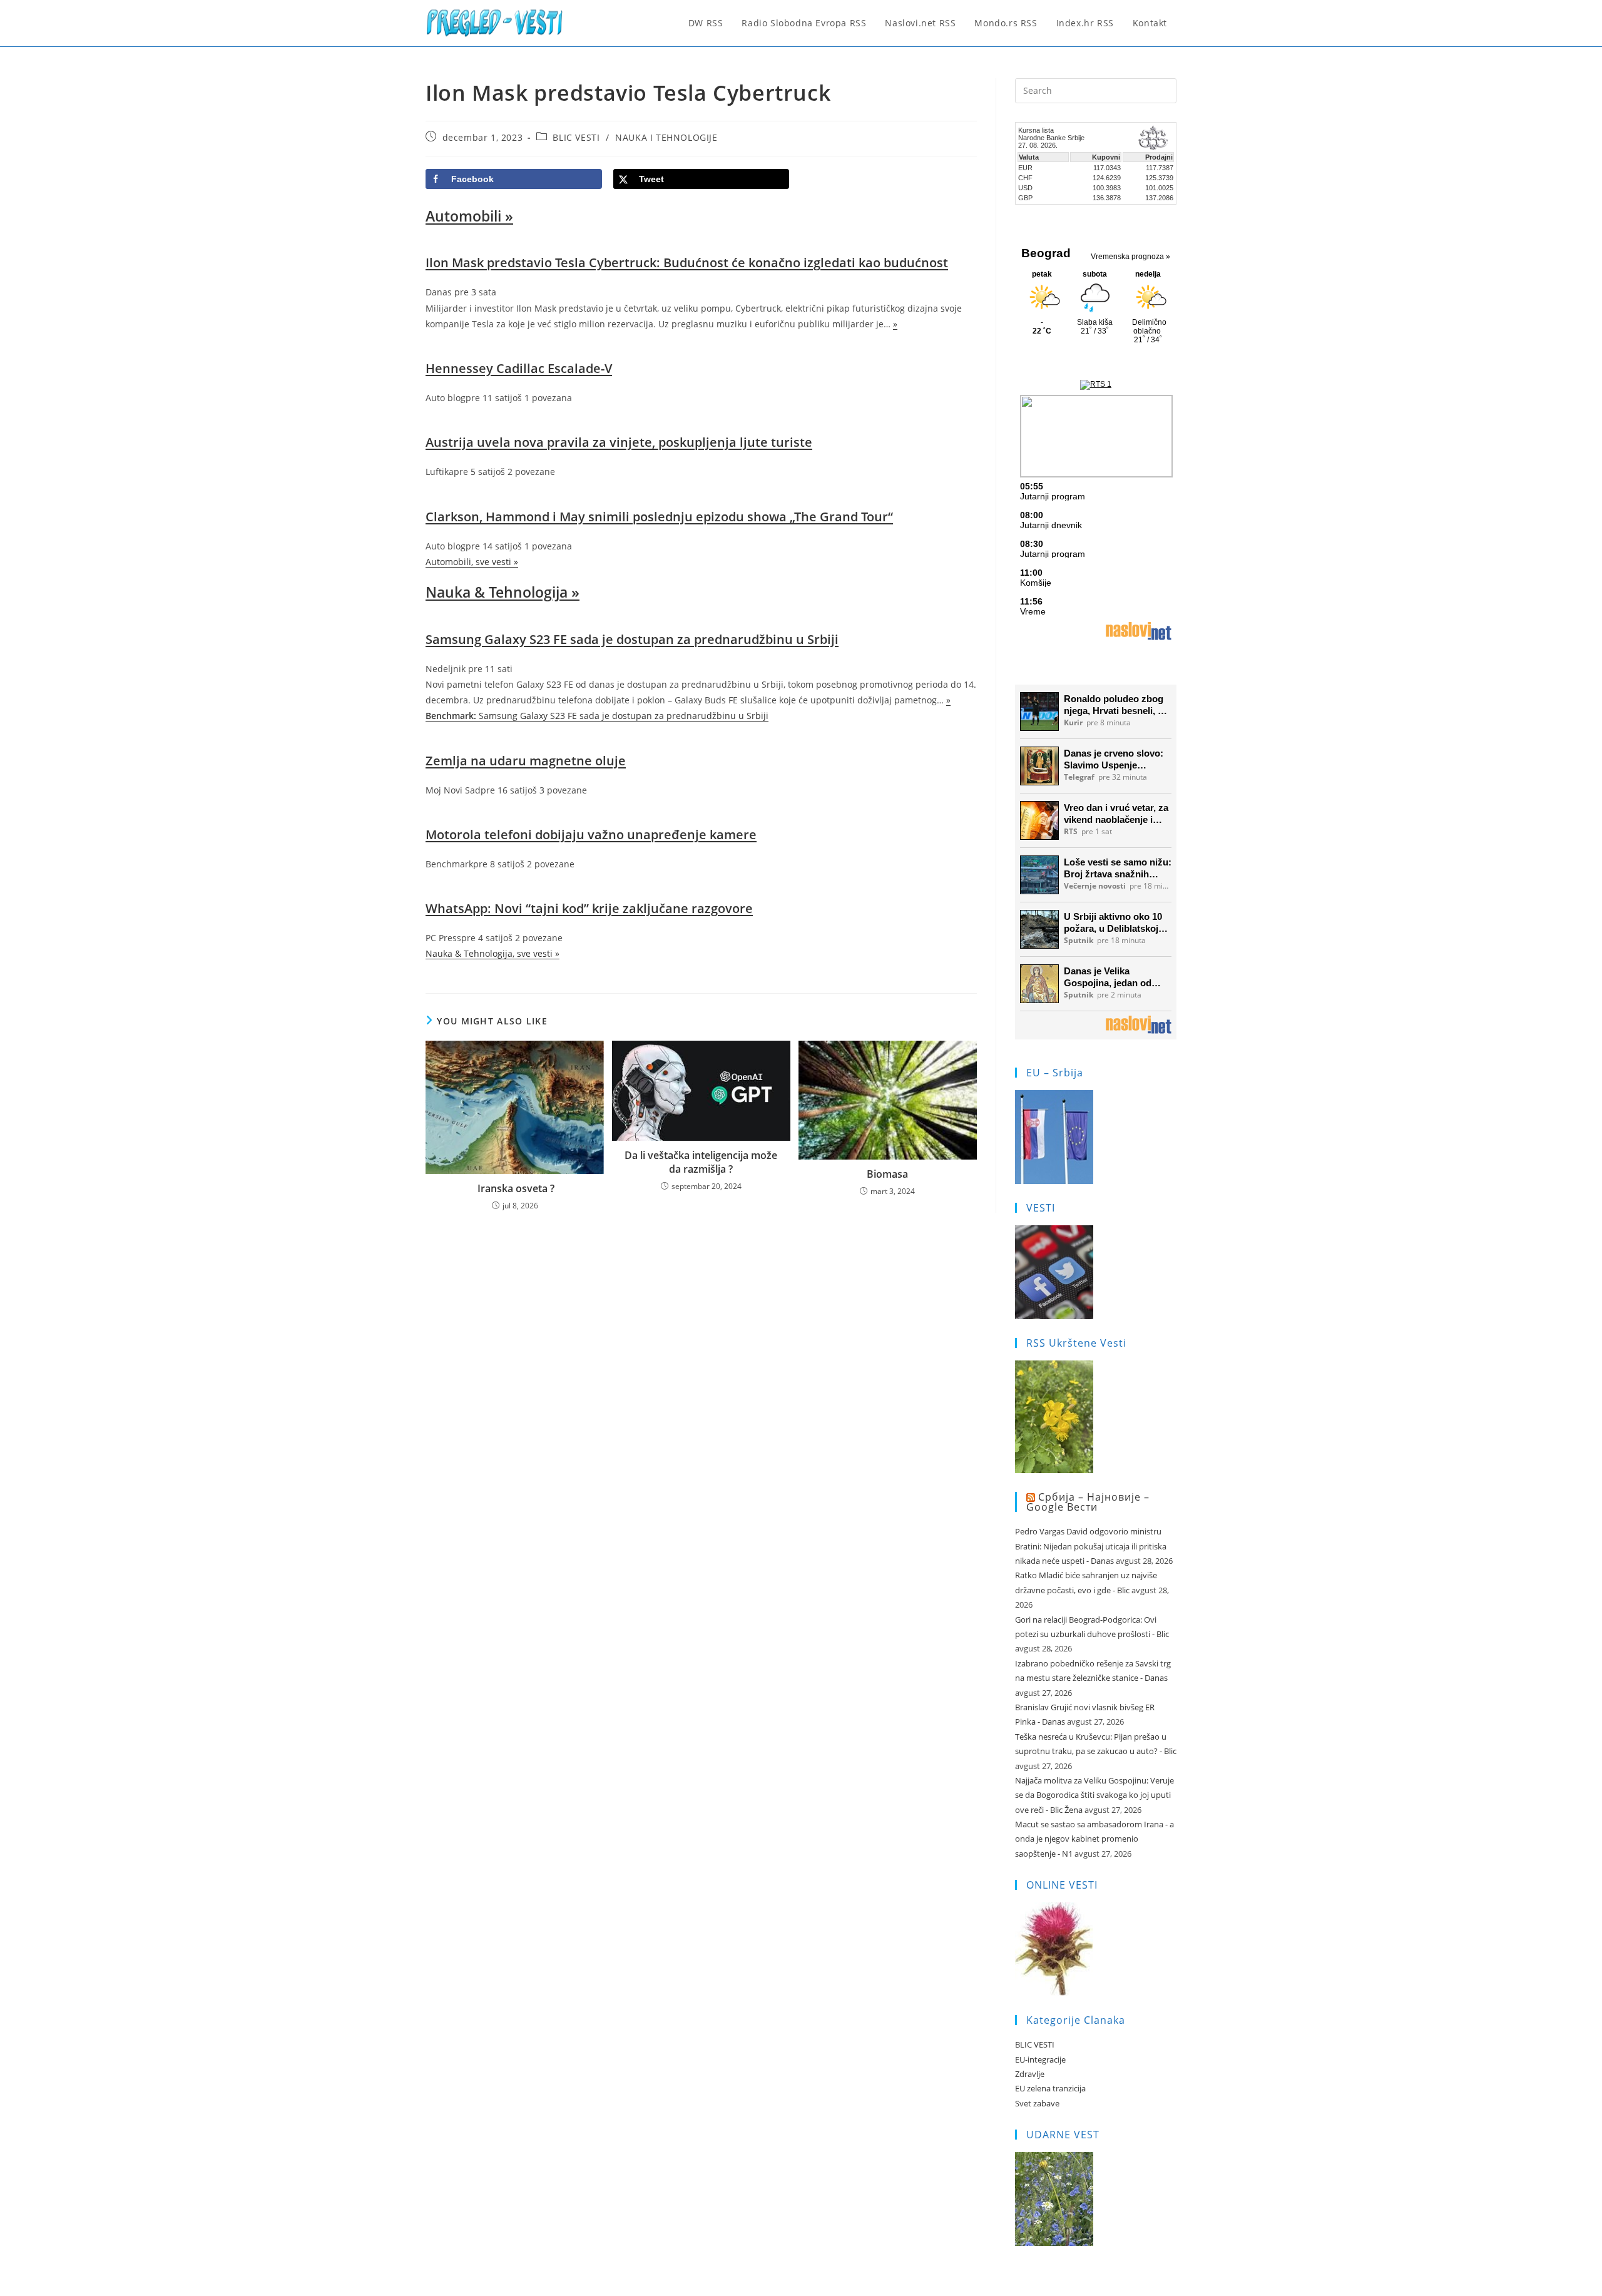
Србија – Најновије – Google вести (1088, 1502)
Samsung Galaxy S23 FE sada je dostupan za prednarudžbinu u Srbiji (632, 639)
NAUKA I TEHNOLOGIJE (666, 137)
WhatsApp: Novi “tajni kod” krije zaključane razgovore (589, 908)
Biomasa (887, 1174)
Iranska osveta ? (515, 1188)
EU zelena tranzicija (1050, 2088)
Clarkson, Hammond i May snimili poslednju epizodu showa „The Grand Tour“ (659, 517)
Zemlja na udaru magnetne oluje (526, 761)
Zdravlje (1030, 2074)
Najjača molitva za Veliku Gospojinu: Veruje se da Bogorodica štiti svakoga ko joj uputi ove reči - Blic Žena (1094, 1795)
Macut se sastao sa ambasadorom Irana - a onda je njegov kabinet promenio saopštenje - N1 (1094, 1839)
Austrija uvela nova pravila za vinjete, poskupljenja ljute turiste (619, 442)
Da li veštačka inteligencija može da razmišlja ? (701, 1162)
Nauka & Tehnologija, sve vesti (492, 953)
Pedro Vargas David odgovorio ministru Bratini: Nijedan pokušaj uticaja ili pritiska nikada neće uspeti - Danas (1091, 1546)
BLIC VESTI (576, 137)
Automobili (469, 216)
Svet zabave (1037, 2103)
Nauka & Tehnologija (503, 592)
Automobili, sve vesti (472, 562)
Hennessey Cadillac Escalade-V (519, 368)
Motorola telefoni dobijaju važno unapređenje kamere (591, 834)
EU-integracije (1040, 2059)
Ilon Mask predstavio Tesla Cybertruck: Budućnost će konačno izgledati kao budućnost (687, 263)
